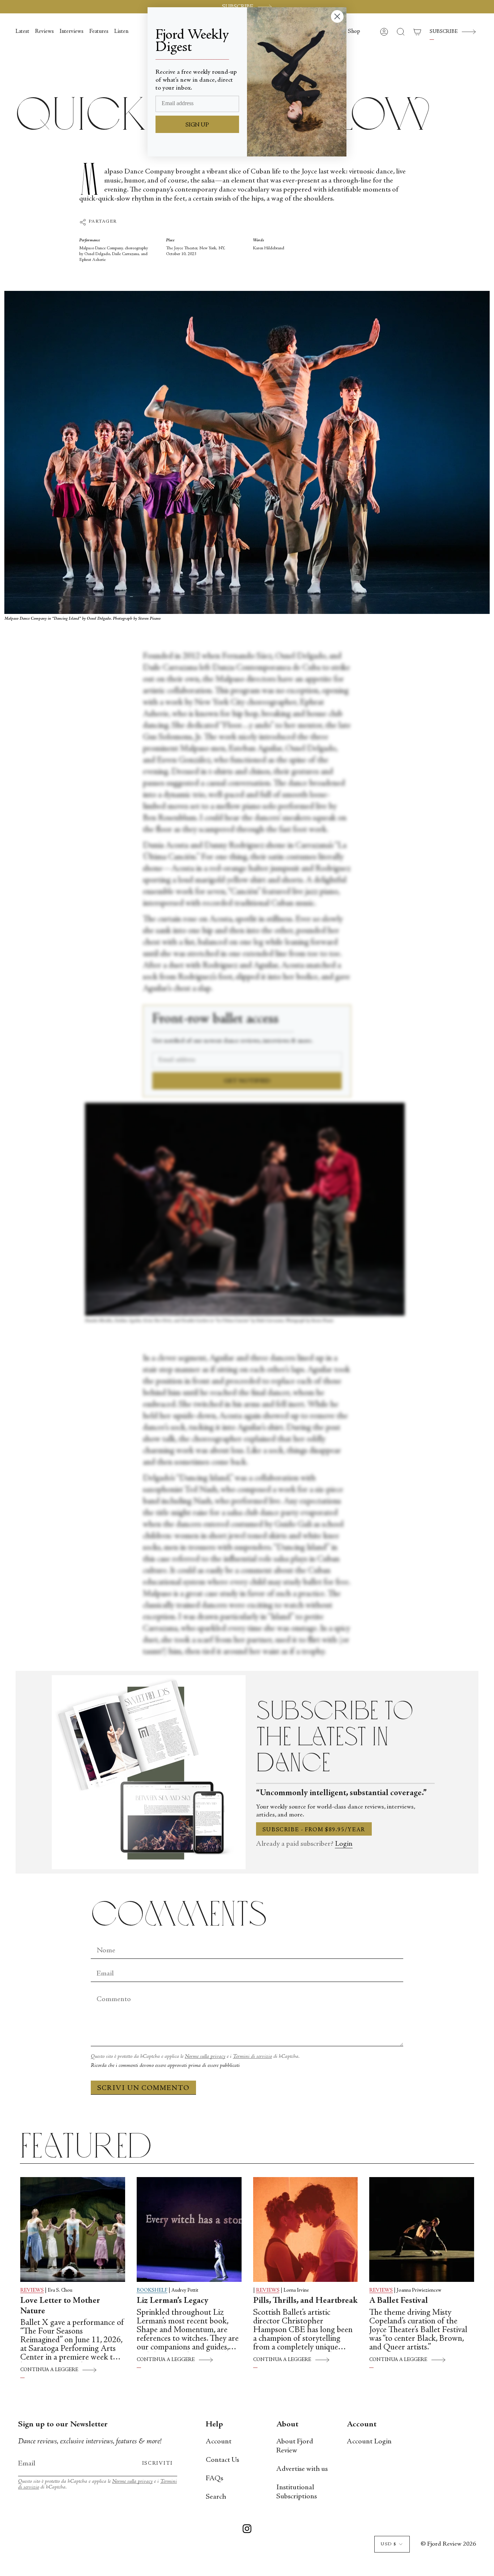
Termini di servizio (252, 2057)
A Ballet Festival (399, 2301)
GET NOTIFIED (247, 1081)
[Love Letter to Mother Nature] (73, 2229)
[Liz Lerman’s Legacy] (189, 2229)
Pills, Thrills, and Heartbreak (305, 2301)
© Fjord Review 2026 (448, 2544)
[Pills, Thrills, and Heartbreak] (306, 2229)
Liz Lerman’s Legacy (173, 2301)
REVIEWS (32, 2291)
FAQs (214, 2479)
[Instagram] (247, 2530)
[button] (354, 32)
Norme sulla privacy (205, 2057)
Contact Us (222, 2460)
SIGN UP (197, 125)
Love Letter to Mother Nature (60, 2306)
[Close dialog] (337, 16)
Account (219, 2442)
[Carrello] (417, 32)
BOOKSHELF (152, 2291)
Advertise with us (302, 2469)
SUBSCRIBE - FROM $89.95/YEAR (314, 1830)
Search (216, 2497)
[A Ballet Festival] (422, 2229)
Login (344, 1844)
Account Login (369, 2442)
